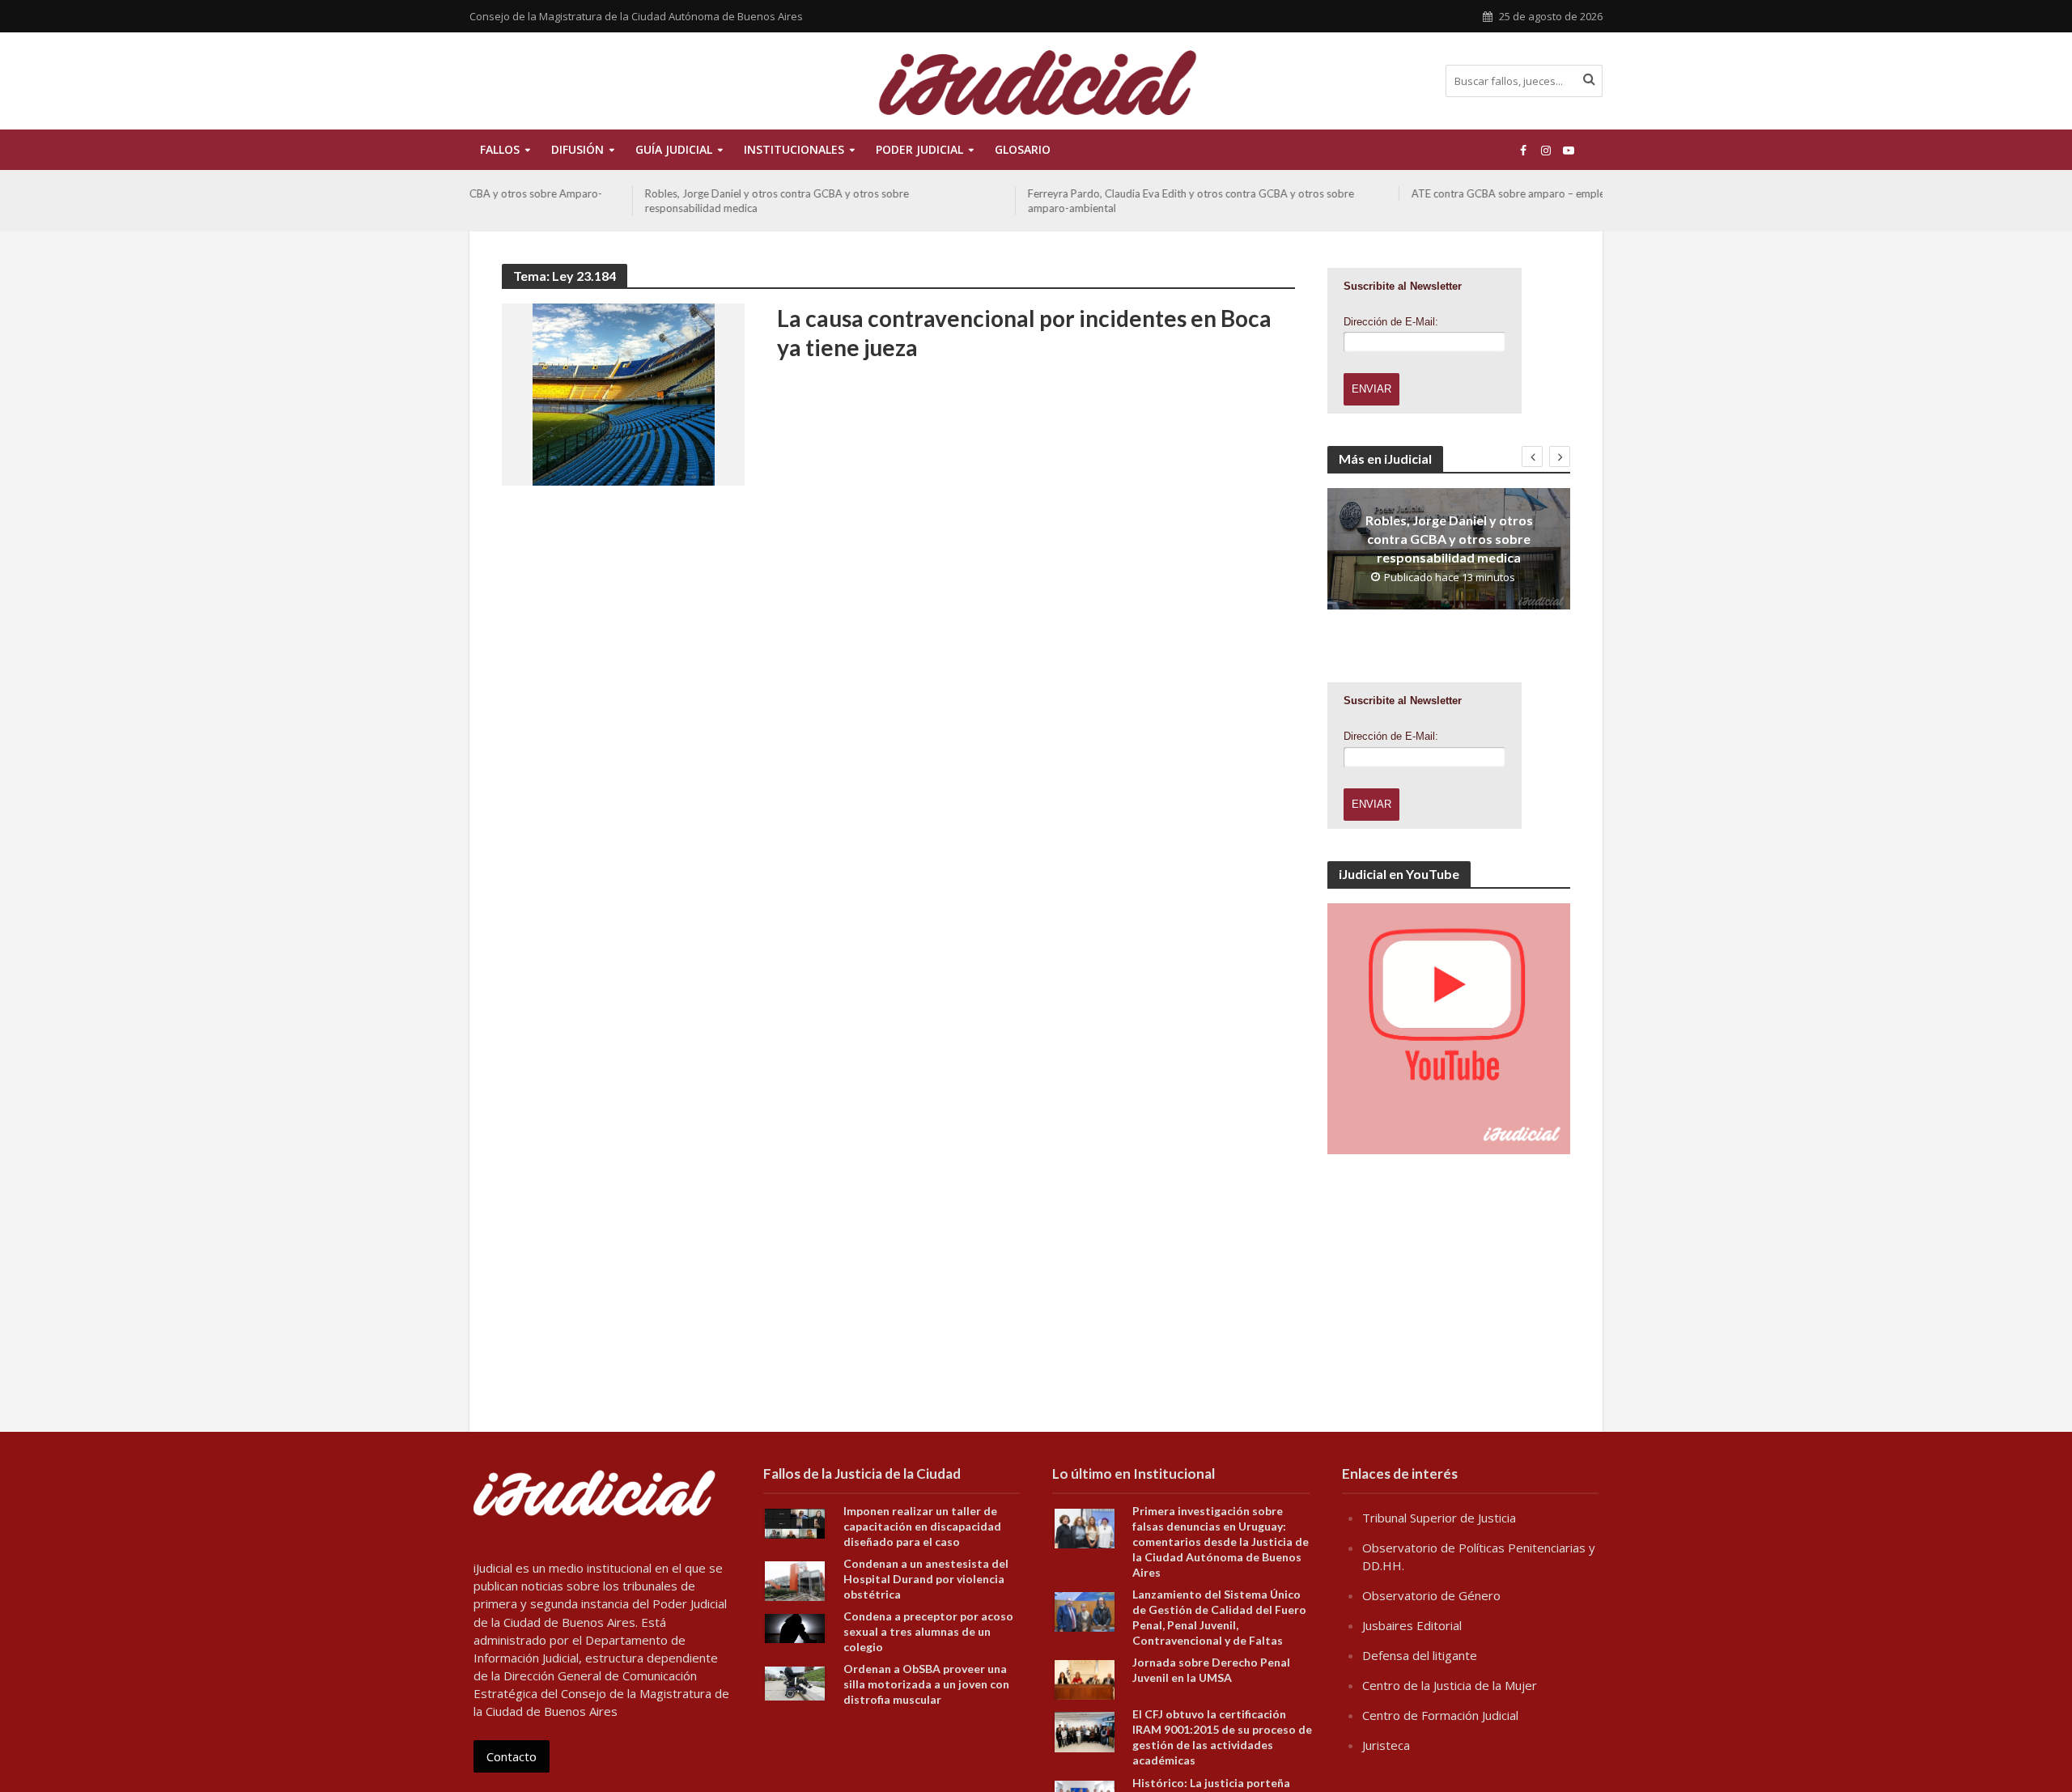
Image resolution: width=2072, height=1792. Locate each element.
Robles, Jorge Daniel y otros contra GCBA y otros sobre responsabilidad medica (614, 201)
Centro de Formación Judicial (1440, 1715)
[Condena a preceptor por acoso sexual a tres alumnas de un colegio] (795, 1627)
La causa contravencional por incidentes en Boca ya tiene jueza (1024, 333)
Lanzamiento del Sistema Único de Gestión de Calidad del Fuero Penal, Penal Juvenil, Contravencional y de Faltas (1219, 1617)
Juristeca (1386, 1745)
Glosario (1023, 149)
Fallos (500, 149)
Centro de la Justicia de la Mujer (1450, 1685)
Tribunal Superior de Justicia (1439, 1518)
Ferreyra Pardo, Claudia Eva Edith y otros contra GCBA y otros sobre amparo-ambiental (1028, 201)
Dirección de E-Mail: (1391, 322)
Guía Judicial (674, 149)
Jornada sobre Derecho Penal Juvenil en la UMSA (1211, 1670)
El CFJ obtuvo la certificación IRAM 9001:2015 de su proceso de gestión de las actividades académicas (1222, 1737)
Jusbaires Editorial (1412, 1625)
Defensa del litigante (1420, 1655)
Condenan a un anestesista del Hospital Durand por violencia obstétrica (926, 1579)
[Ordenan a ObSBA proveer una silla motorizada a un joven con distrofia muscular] (795, 1682)
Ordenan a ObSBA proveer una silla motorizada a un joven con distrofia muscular (926, 1684)
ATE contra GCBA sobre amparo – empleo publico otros (1382, 193)
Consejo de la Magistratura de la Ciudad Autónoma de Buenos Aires (636, 16)
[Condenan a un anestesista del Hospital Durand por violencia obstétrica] (795, 1580)
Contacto (512, 1756)
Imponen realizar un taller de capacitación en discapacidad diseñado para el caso (922, 1526)
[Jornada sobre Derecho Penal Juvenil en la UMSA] (1085, 1679)
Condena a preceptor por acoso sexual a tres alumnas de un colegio (928, 1631)
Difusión (577, 149)
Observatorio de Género (1431, 1595)
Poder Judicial (919, 149)
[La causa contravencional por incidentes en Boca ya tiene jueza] (624, 393)
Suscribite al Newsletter (1403, 286)
